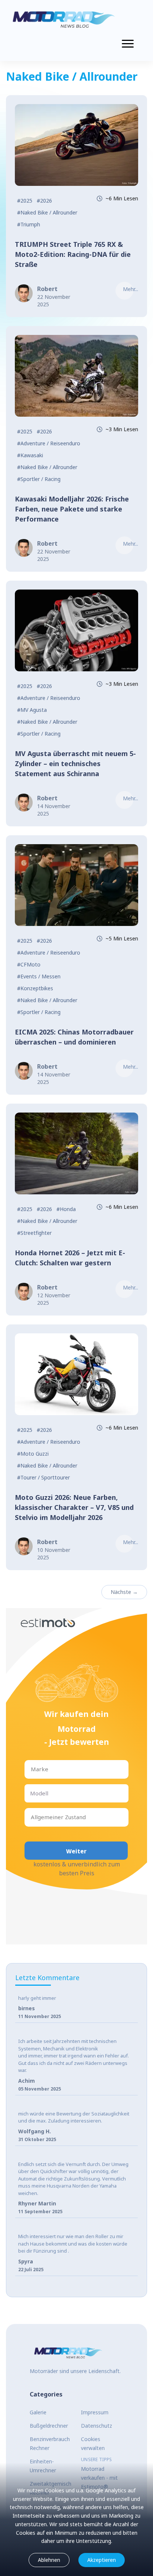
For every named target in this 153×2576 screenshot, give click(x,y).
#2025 (25, 201)
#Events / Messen (39, 976)
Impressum (95, 2412)
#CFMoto (29, 964)
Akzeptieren (102, 2560)
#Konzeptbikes (35, 988)
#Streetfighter (34, 1233)
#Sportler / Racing (39, 479)
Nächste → (124, 1592)
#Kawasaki (30, 455)
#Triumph (29, 224)
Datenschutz (97, 2426)
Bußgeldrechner (49, 2426)
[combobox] (32, 1769)
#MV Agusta (32, 710)
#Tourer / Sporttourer (43, 1477)
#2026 (44, 201)
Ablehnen (49, 2560)
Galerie (38, 2412)
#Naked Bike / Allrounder (47, 212)
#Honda (66, 1209)
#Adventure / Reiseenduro (49, 443)
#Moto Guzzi (33, 1454)
